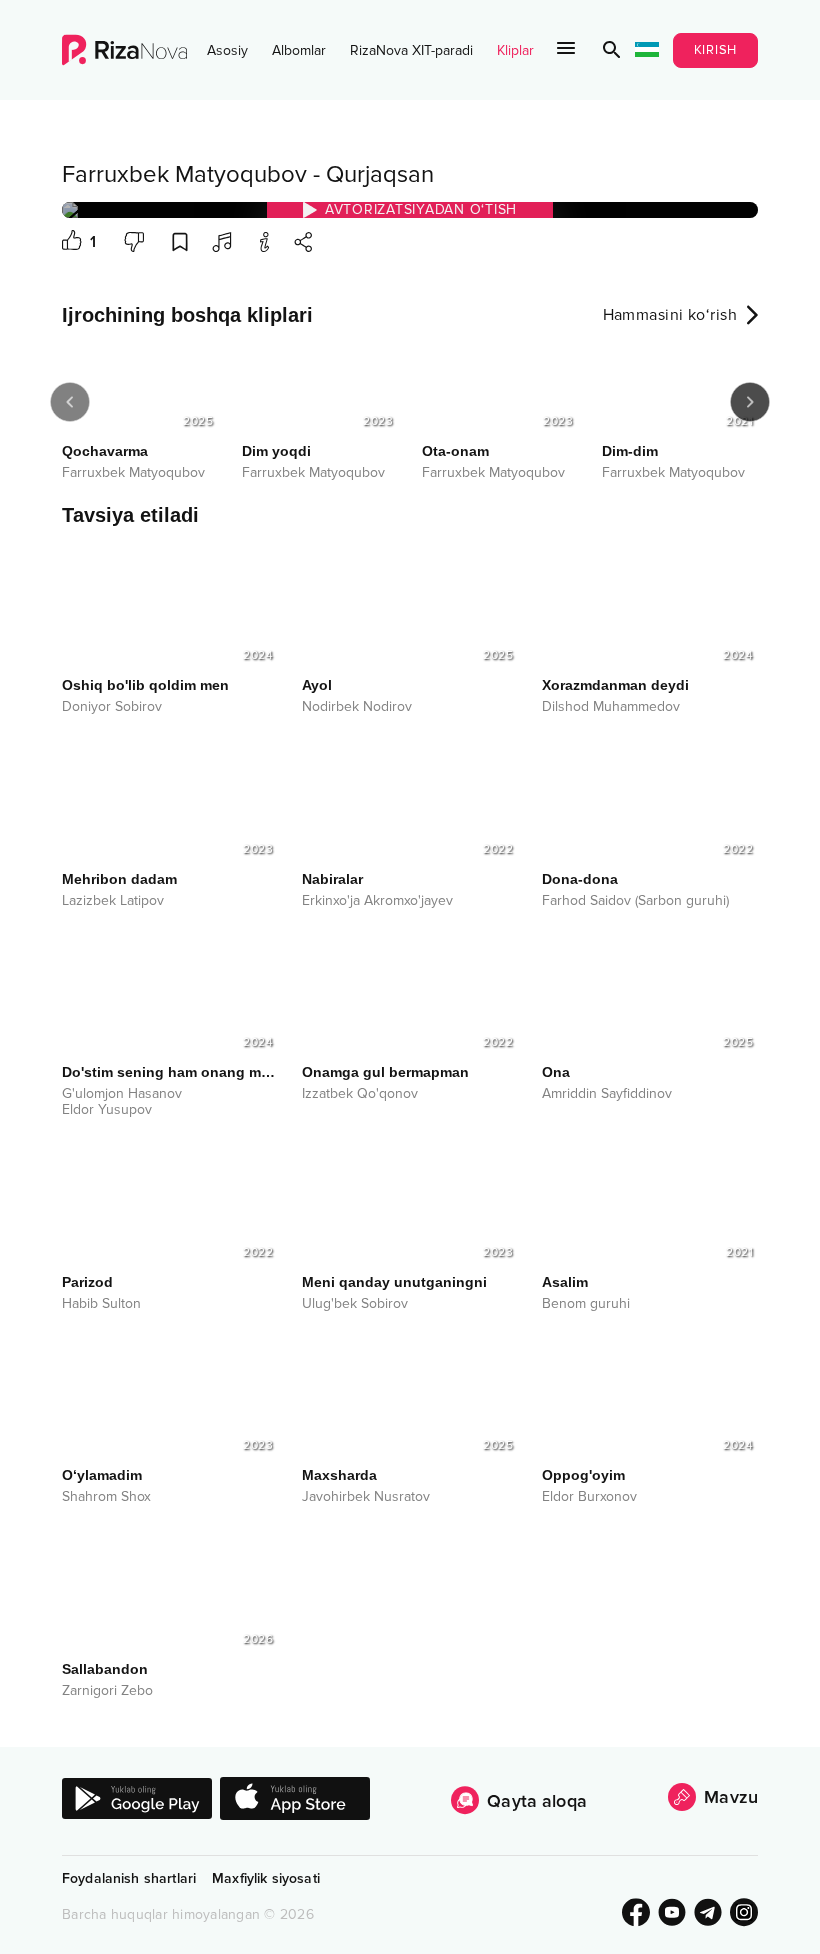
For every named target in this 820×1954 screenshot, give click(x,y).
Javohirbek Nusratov (366, 1497)
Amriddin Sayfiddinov (607, 1094)
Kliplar (515, 50)
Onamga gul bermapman (385, 1072)
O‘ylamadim (102, 1475)
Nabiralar (332, 879)
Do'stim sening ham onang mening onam (170, 1072)
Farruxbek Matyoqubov (184, 174)
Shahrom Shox (106, 1497)
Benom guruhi (586, 1304)
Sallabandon (105, 1669)
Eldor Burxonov (589, 1497)
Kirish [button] (716, 50)
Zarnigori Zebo (107, 1691)
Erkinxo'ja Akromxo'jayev (377, 901)
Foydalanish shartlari (129, 1878)
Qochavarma (105, 451)
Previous (70, 402)
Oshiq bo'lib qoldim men (145, 685)
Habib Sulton (101, 1304)
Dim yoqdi (276, 451)
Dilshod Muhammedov (611, 707)
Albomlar (299, 50)
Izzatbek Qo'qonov (360, 1094)
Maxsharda (339, 1475)
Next (750, 402)
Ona (556, 1072)
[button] (612, 50)
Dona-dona (580, 879)
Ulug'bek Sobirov (355, 1304)
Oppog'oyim (583, 1475)
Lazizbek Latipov (113, 901)
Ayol (317, 685)
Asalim (565, 1282)
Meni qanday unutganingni (394, 1282)
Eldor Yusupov (107, 1110)
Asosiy (227, 50)
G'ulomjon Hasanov (122, 1094)
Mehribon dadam (119, 879)
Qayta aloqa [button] (537, 1801)
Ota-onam (455, 451)
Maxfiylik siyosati (266, 1878)
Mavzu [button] (731, 1797)
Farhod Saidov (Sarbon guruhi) (635, 901)
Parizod (87, 1282)
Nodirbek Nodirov (357, 707)
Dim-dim (630, 451)
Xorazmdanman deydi (615, 685)
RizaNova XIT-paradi (411, 50)
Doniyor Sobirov (112, 707)
